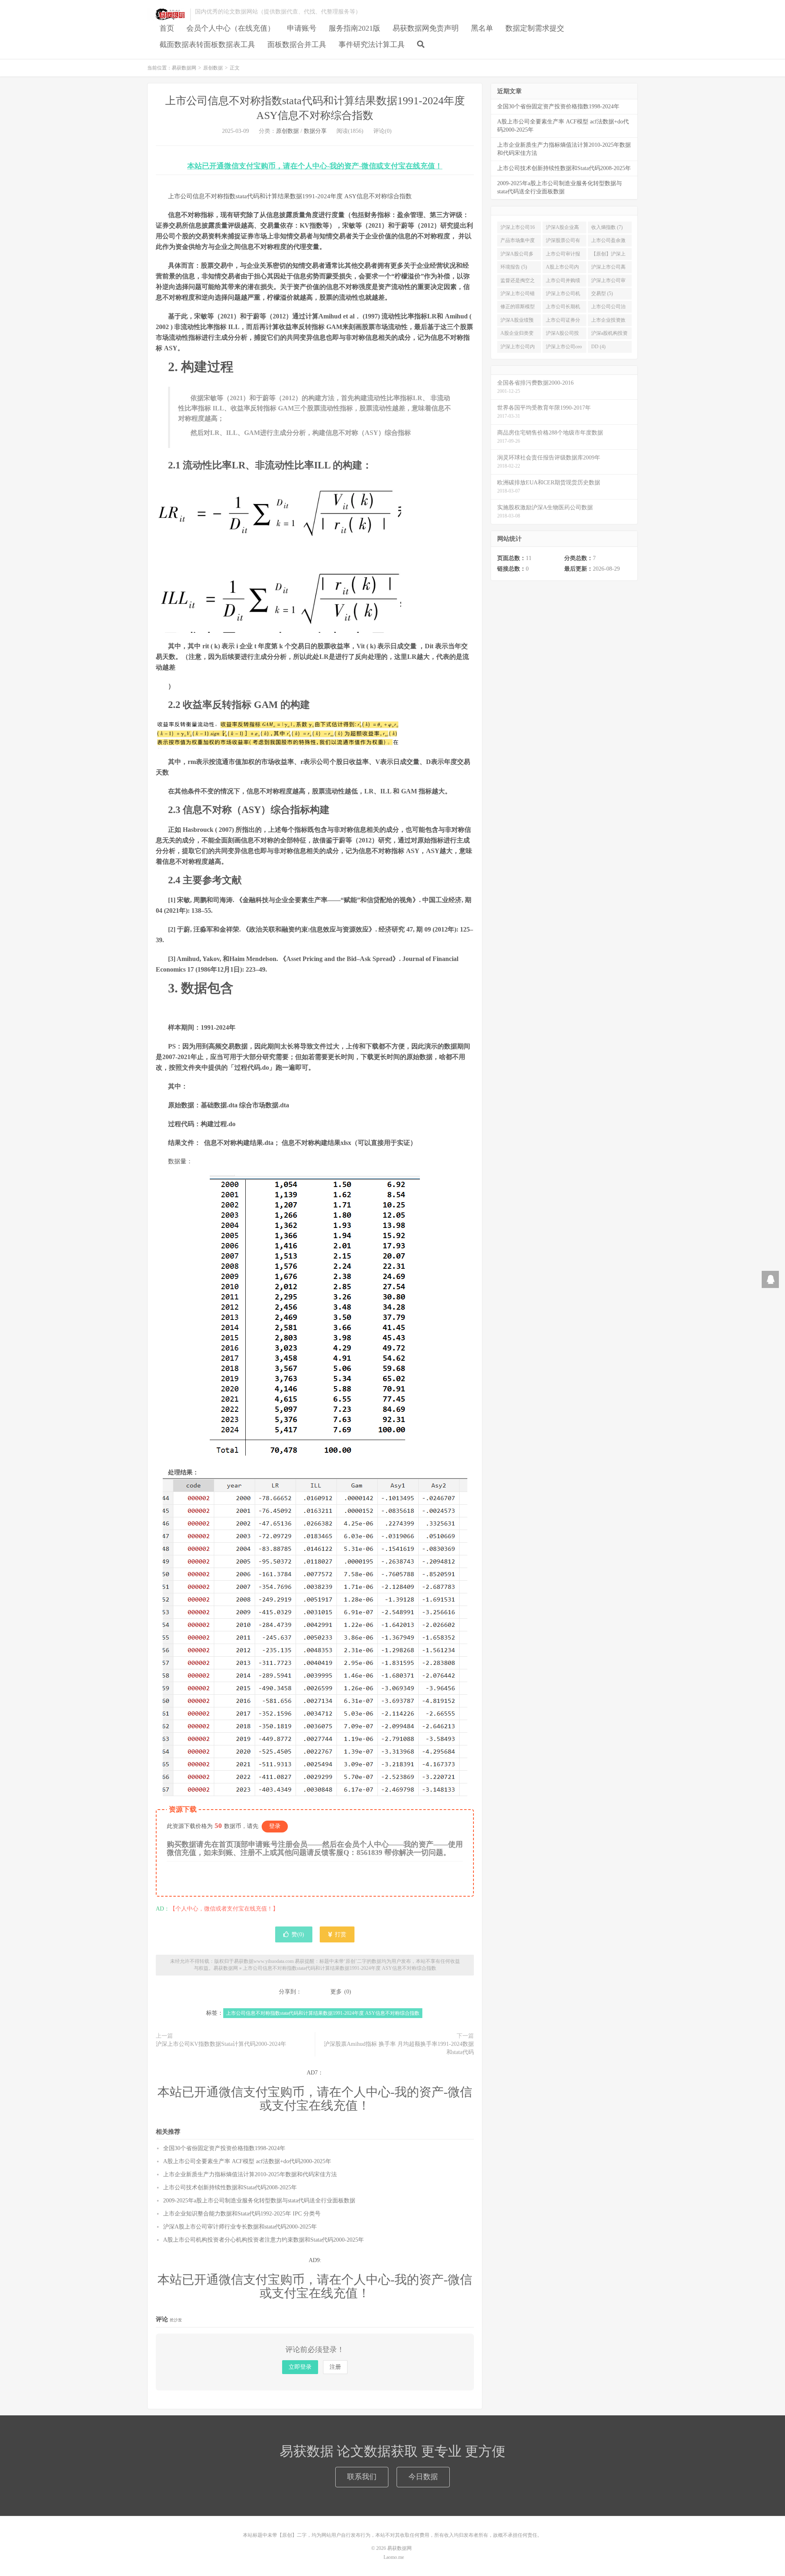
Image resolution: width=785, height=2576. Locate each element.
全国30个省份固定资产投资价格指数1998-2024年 (224, 2148)
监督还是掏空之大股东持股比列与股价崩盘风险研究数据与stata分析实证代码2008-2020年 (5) (518, 282)
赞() (298, 1934)
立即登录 (300, 2367)
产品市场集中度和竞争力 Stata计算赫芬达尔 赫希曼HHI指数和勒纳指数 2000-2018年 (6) (519, 242)
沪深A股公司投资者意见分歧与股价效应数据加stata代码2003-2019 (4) (563, 335)
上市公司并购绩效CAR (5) (563, 282)
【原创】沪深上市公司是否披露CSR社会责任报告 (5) (608, 255)
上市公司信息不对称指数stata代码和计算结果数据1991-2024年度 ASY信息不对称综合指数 (340, 1968)
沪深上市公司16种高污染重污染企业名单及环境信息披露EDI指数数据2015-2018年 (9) (518, 229)
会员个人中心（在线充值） (231, 28)
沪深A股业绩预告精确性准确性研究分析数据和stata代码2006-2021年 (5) (518, 322)
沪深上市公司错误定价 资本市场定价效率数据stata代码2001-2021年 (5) (518, 295)
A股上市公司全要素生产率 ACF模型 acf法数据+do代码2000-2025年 (247, 2161)
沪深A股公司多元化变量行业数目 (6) (518, 255)
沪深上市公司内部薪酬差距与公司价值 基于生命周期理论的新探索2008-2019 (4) (518, 348)
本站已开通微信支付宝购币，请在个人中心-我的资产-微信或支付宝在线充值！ (315, 166)
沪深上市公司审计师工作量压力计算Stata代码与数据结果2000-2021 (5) (608, 282)
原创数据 (213, 68)
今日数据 (423, 2477)
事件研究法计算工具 (372, 45)
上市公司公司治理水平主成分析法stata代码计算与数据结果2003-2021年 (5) (609, 308)
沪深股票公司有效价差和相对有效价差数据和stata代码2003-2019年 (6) (563, 242)
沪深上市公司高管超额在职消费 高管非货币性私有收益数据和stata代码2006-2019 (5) (608, 269)
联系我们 (362, 2477)
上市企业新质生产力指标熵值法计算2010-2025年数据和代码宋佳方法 (250, 2174)
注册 (335, 2367)
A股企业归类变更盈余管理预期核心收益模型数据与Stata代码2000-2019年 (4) (518, 335)
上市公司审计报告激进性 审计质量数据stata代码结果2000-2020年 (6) (564, 255)
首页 (167, 28)
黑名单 (482, 28)
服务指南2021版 (354, 28)
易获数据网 (167, 15)
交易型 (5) (602, 293)
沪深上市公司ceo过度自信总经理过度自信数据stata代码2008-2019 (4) (564, 348)
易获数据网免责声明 (426, 28)
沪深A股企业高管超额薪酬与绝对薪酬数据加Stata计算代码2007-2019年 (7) (563, 229)
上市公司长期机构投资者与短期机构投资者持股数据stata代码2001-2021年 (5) (563, 308)
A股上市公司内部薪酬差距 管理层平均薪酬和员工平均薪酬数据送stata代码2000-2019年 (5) (564, 269)
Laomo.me (394, 2557)
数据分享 (315, 131)
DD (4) (598, 347)
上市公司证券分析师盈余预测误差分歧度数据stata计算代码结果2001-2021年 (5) (563, 322)
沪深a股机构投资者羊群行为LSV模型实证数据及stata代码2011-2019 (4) (609, 335)
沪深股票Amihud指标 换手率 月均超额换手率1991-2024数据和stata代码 (399, 2048)
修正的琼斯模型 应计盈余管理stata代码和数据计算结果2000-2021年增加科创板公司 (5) (518, 308)
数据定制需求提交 (535, 28)
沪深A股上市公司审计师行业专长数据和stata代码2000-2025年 (240, 2227)
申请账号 (302, 28)
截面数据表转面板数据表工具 (207, 45)
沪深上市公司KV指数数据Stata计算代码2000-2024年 (221, 2044)
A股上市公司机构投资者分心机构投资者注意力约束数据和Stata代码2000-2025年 (264, 2240)
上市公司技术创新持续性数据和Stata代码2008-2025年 (230, 2187)
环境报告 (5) (514, 267)
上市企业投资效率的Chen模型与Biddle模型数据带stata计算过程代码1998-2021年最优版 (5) (610, 322)
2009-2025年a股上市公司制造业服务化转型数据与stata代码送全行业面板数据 (259, 2201)
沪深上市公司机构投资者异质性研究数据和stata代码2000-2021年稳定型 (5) (564, 295)
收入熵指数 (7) (607, 227)
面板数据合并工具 (297, 45)
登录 (275, 1826)
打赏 (340, 1934)
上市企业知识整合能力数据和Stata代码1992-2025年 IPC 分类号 (242, 2214)
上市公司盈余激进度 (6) (608, 242)
